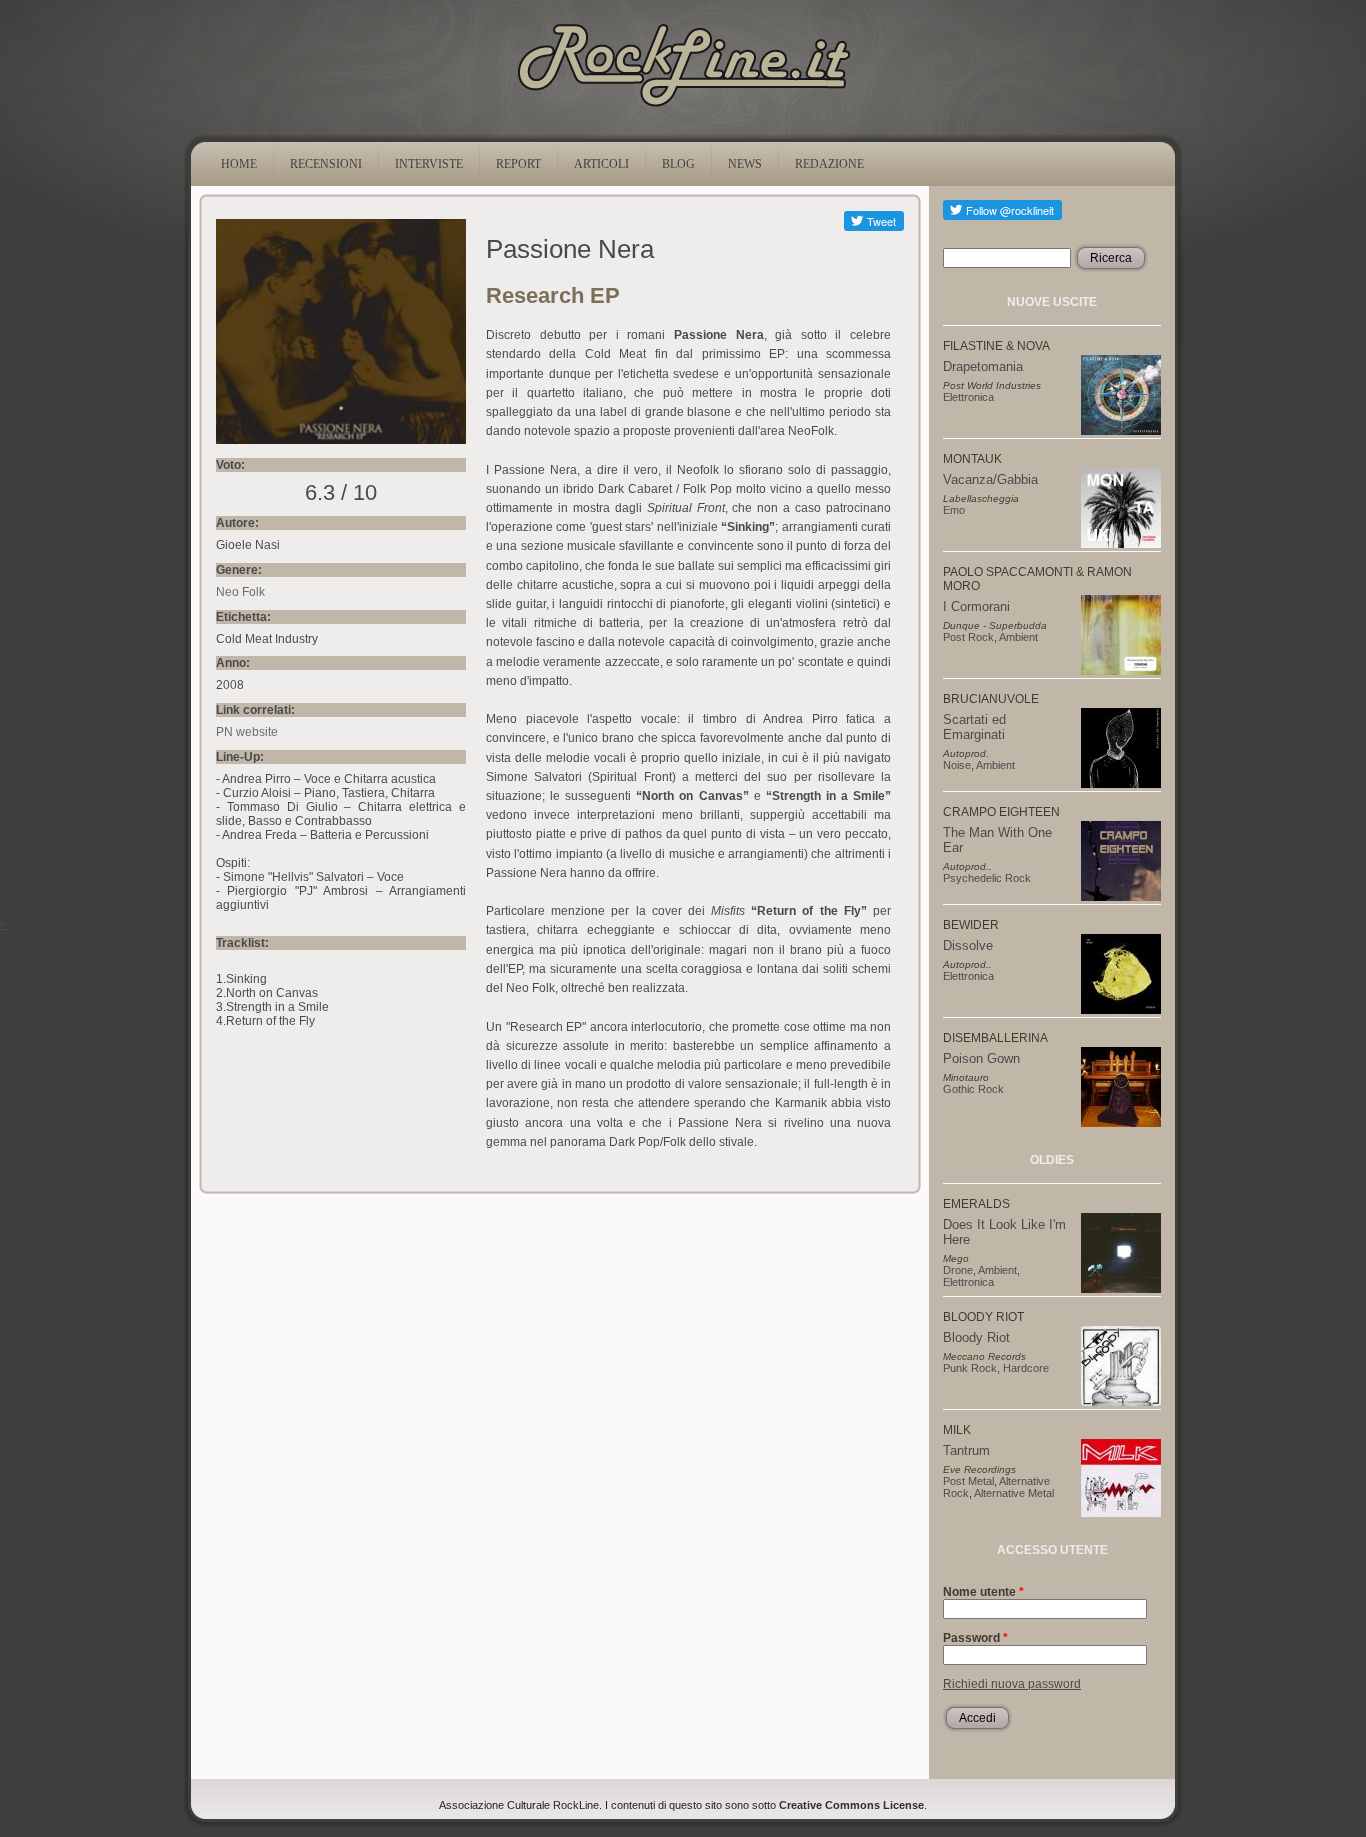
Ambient (1018, 637)
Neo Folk (240, 592)
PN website (247, 732)
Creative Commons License (851, 1805)
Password (975, 1638)
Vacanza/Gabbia (990, 479)
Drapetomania (983, 366)
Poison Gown (981, 1058)
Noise (957, 765)
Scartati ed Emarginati (974, 727)
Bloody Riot (976, 1337)
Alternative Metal (1014, 1493)
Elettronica (968, 397)
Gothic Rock (973, 1089)
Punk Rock (970, 1368)
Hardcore (1026, 1368)
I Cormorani (976, 606)
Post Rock (968, 637)
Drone (958, 1270)
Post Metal (968, 1481)
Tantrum (966, 1450)
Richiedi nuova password (1012, 1684)
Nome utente (983, 1592)
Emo (954, 510)
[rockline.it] (683, 107)
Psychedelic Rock (987, 878)
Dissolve (968, 945)
